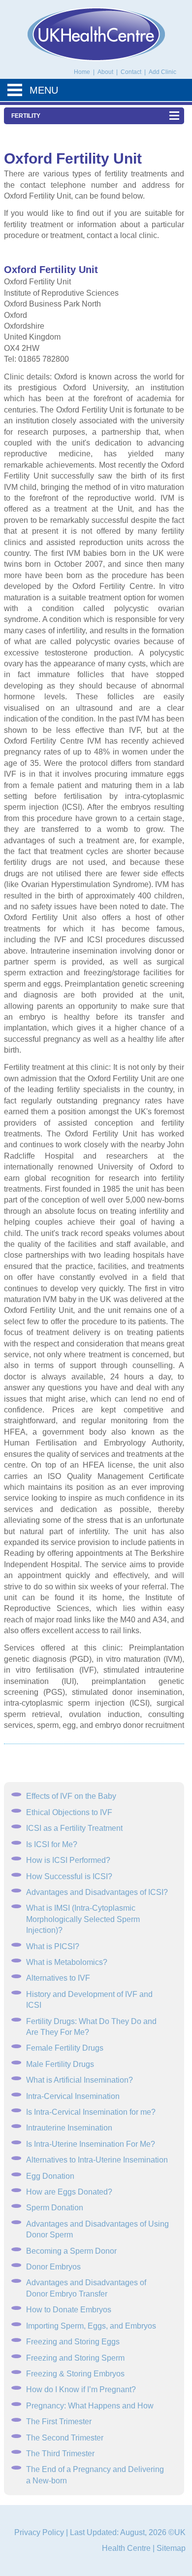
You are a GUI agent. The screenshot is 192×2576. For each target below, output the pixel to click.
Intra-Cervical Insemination (73, 2096)
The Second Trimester (65, 2438)
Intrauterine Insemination (69, 2128)
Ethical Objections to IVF (69, 1812)
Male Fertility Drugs (60, 2064)
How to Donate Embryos (69, 2310)
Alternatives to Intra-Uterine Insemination (97, 2160)
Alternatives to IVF (58, 1978)
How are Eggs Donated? (69, 2192)
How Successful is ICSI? (69, 1876)
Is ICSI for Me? (52, 1844)
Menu (44, 90)
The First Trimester (59, 2421)
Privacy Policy (39, 2532)
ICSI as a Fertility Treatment (74, 1828)
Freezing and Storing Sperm (75, 2358)
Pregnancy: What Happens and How (90, 2406)
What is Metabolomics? (67, 1962)
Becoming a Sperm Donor (71, 2251)
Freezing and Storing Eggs (73, 2342)
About (106, 72)
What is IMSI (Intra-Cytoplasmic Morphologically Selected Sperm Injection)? (83, 1919)
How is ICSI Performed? (68, 1860)
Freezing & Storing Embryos (75, 2374)
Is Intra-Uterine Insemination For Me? (91, 2144)
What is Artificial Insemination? (80, 2080)
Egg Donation (50, 2176)
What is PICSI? (53, 1946)
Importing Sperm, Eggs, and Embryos (91, 2326)
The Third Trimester (60, 2454)
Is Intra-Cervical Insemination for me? (91, 2112)
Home (82, 72)
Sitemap (171, 2548)
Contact (132, 72)
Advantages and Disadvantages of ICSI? (97, 1892)
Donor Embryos (53, 2267)
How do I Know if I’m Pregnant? (81, 2389)
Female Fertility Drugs (65, 2048)
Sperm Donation (55, 2208)
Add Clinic (162, 72)
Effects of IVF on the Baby (71, 1796)
